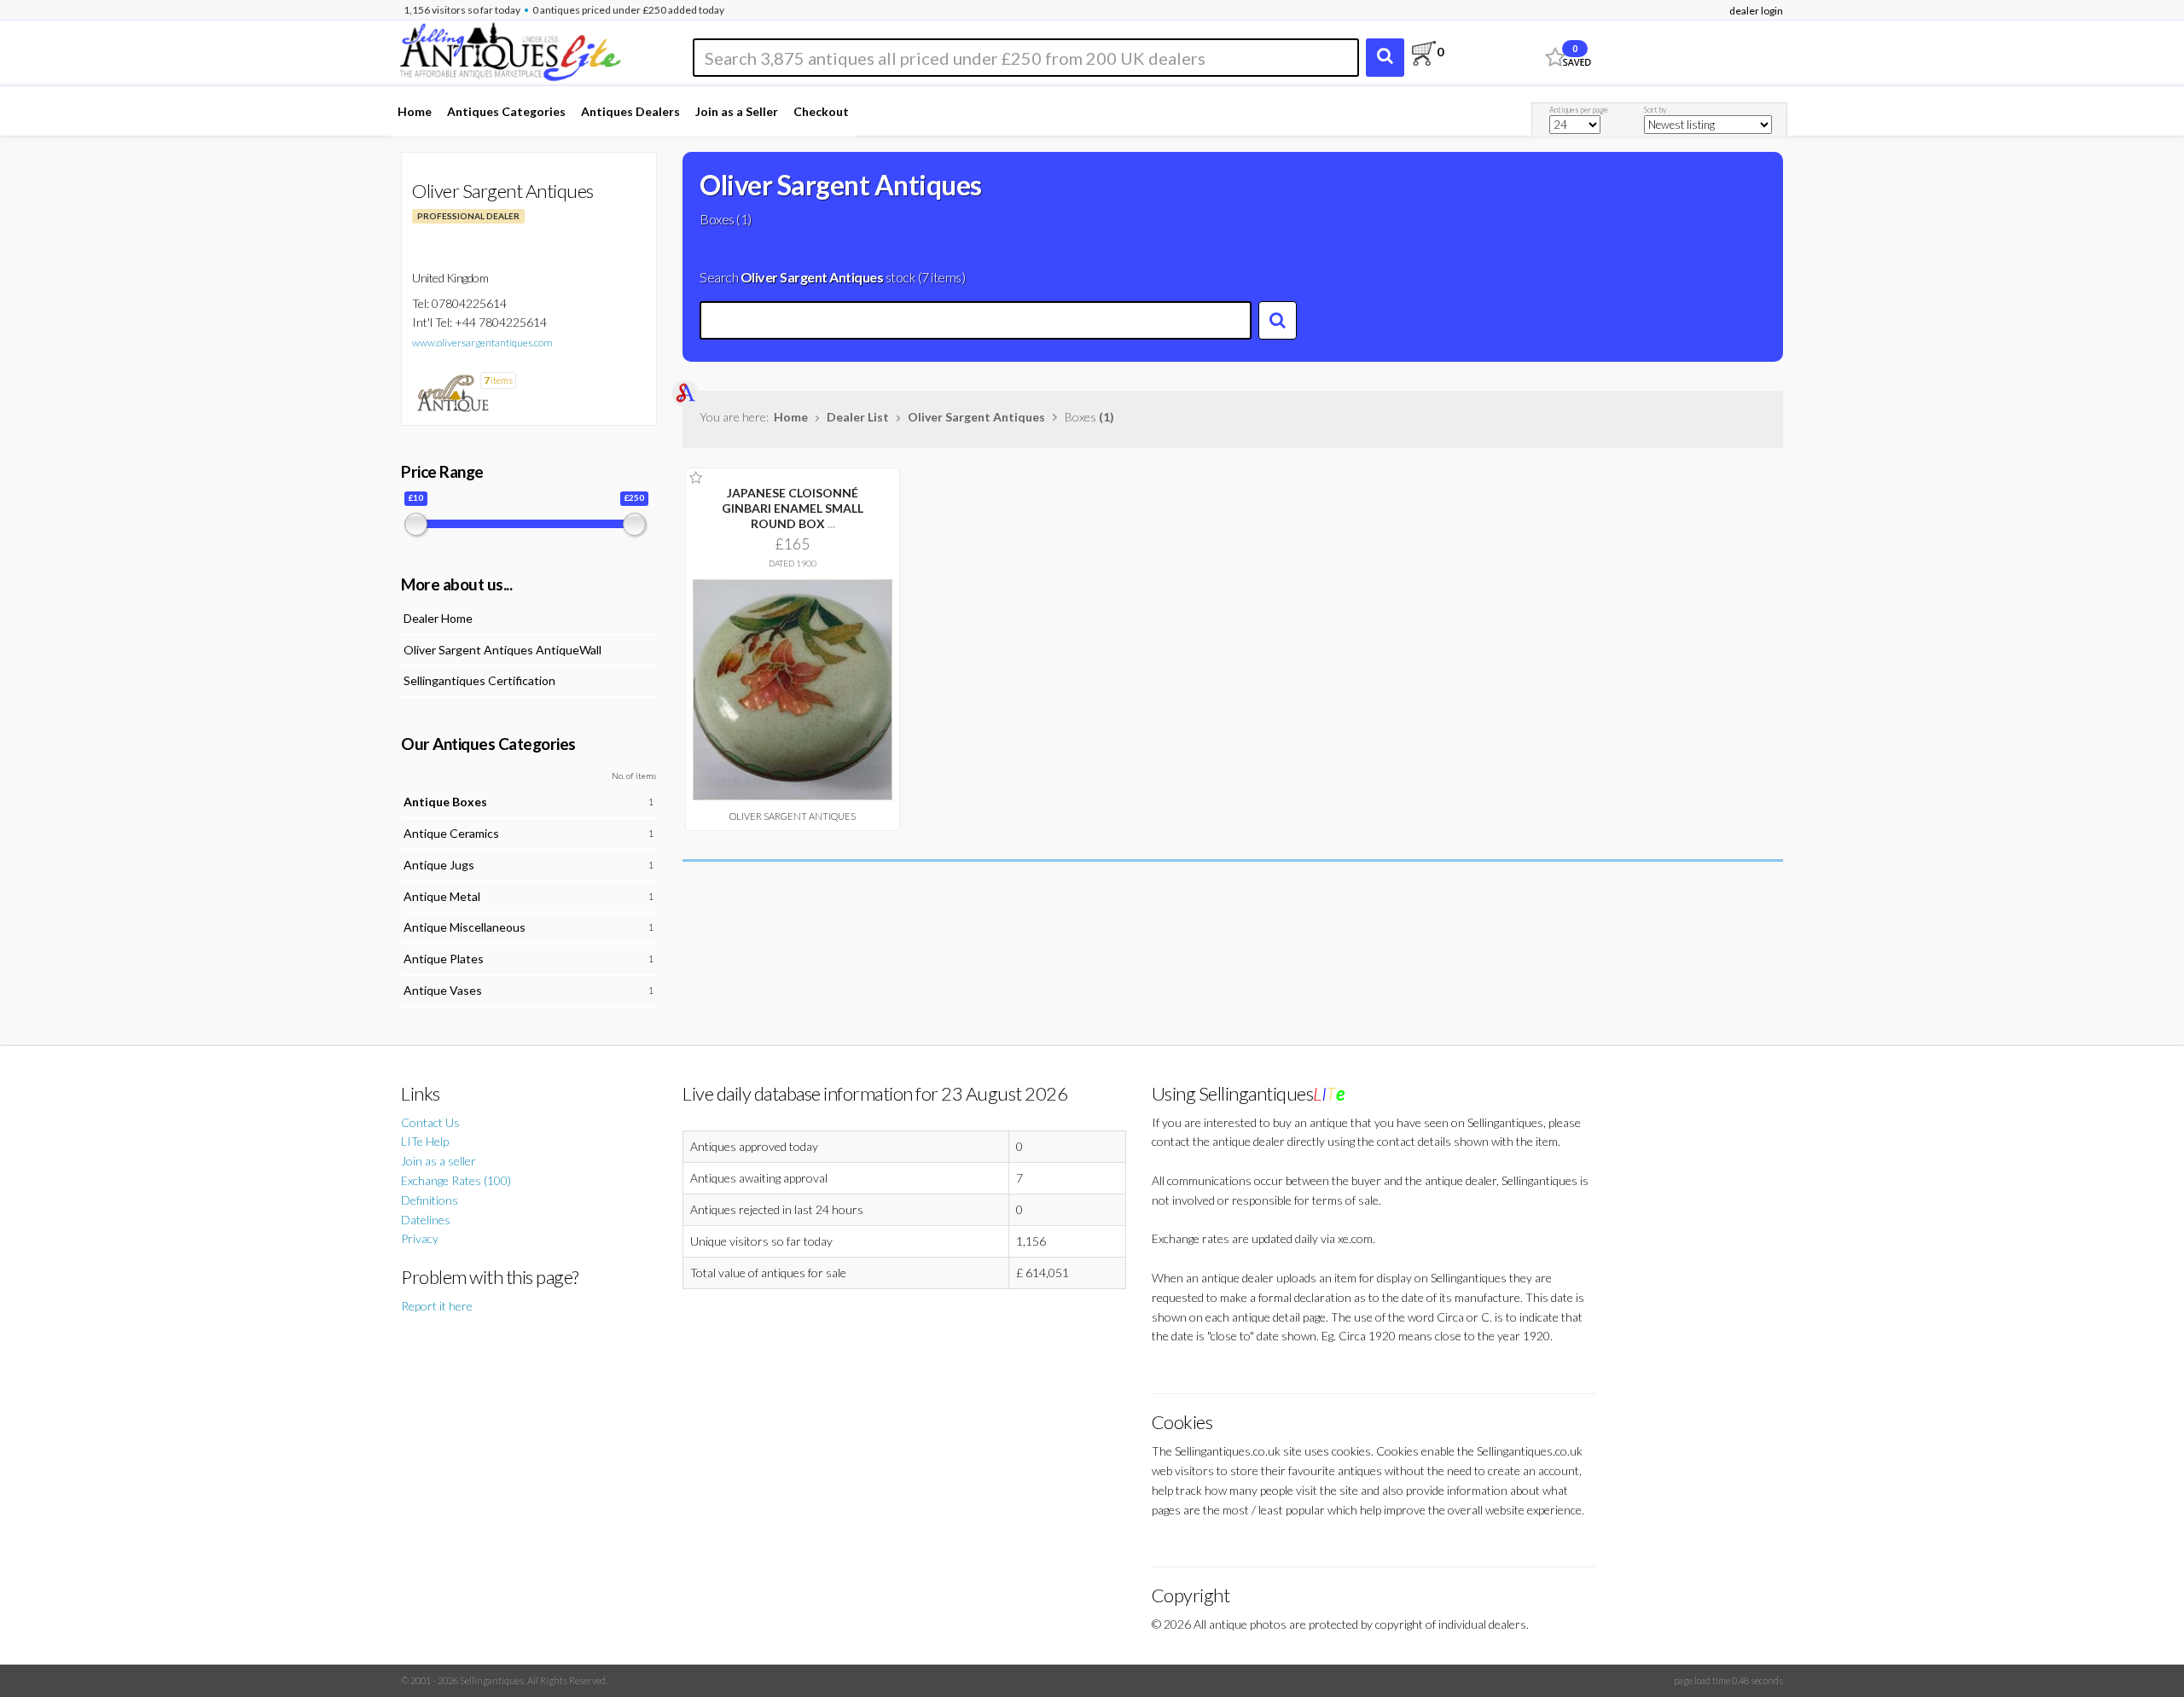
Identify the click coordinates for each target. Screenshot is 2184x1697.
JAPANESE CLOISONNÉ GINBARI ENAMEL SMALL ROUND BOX (793, 508)
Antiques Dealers (630, 111)
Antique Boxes (445, 802)
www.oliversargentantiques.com (482, 343)
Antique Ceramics (451, 833)
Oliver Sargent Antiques (976, 417)
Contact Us (430, 1122)
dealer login (1756, 11)
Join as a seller (439, 1161)
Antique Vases (443, 990)
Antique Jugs (439, 865)
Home (415, 111)
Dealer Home (438, 618)
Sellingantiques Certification (479, 680)
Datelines (426, 1220)
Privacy (420, 1238)
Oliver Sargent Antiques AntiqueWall (502, 650)
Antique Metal (442, 896)
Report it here (437, 1306)
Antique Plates (444, 959)
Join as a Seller (737, 111)
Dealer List (858, 417)
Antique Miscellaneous (465, 927)
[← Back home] (509, 49)
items (498, 380)
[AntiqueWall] (452, 392)
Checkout (821, 111)
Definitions (430, 1200)
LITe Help (425, 1141)
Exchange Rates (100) (456, 1180)
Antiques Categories (506, 111)
